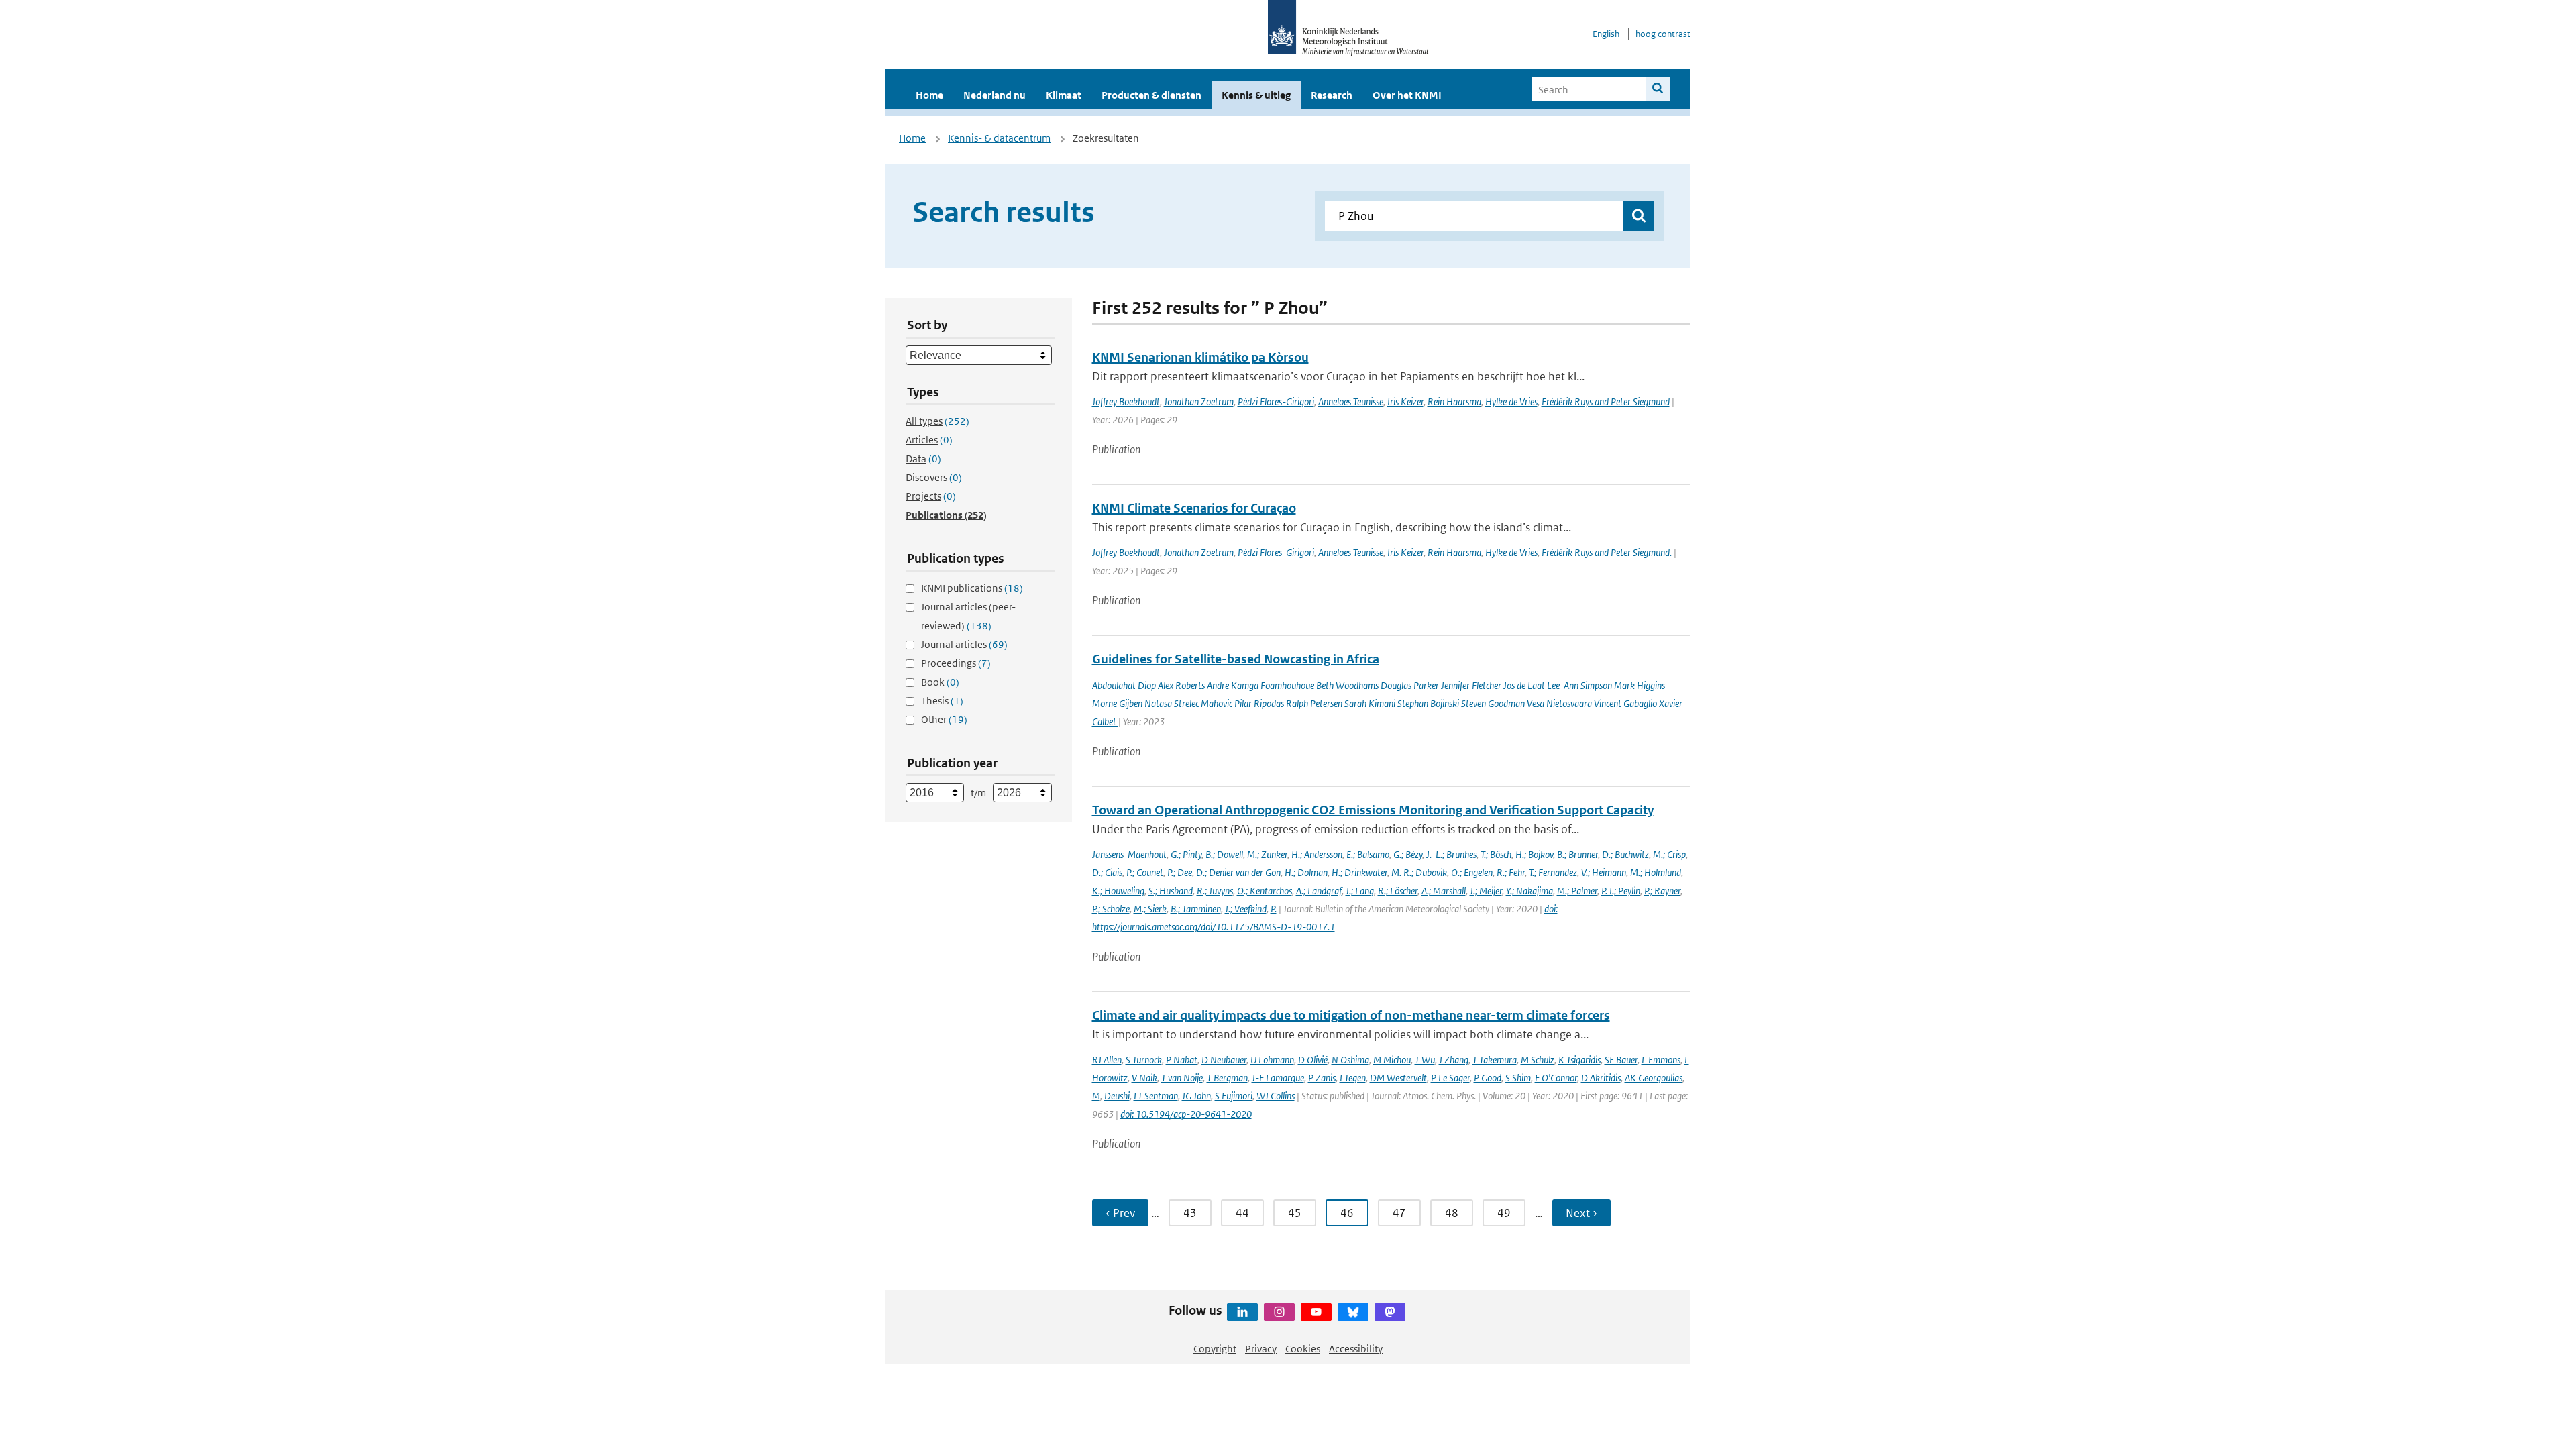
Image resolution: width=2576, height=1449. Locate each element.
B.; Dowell (1224, 854)
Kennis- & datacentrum (999, 138)
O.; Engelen (1472, 872)
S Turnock (1144, 1060)
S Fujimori (1234, 1096)
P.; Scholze (1111, 909)
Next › (1581, 1213)
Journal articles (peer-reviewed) (968, 616)
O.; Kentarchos (1265, 891)
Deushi (1117, 1096)
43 (1190, 1213)
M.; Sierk (1150, 909)
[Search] (1658, 89)
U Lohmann (1272, 1060)
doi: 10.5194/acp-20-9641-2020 (1186, 1114)
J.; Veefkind (1246, 909)
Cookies (1303, 1349)
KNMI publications (972, 588)
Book (940, 682)
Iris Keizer (1405, 401)
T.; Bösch (1496, 854)
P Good (1488, 1078)
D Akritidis (1601, 1078)
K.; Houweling (1118, 891)
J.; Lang (1360, 891)
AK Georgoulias (1654, 1078)
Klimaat (1064, 95)
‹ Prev (1120, 1213)
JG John (1196, 1096)
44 (1242, 1213)
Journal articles (964, 644)
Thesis (942, 701)
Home (929, 95)
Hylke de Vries (1511, 401)
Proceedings (956, 663)
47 (1399, 1213)
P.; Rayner (1662, 891)
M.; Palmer (1577, 891)
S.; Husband (1171, 891)
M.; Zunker (1267, 854)
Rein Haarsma (1454, 401)
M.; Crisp (1669, 854)
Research (1332, 95)
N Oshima (1350, 1060)
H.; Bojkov (1534, 854)
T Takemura (1495, 1060)
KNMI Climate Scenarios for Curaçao (1194, 508)
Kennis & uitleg (1256, 95)
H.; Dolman (1306, 872)
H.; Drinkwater (1359, 872)
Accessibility (1356, 1349)
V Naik (1144, 1078)
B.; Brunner (1577, 854)
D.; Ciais (1107, 872)
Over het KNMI (1407, 95)
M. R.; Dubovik (1419, 872)
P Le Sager (1450, 1078)
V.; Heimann (1604, 872)
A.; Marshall (1444, 891)
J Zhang (1454, 1060)
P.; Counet (1145, 872)
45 (1295, 1213)
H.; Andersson (1317, 854)
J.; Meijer (1486, 891)
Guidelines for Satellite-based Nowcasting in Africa (1236, 659)
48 (1452, 1213)
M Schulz (1538, 1060)
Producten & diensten (1151, 95)
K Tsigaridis (1579, 1060)
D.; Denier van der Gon (1238, 872)
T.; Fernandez (1553, 872)
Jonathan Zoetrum (1199, 401)
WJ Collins (1276, 1096)
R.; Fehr (1511, 872)
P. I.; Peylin (1621, 891)
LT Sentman (1156, 1096)
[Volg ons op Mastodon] (1390, 1312)
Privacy (1261, 1349)
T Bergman (1227, 1078)
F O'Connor (1556, 1078)
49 (1504, 1213)
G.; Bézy (1408, 854)
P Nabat (1182, 1060)
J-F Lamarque (1278, 1078)
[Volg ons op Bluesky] (1353, 1312)
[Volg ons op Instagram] (1279, 1312)
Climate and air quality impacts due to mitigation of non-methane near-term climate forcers (1351, 1015)
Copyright (1215, 1349)
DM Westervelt (1398, 1078)
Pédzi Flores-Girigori (1276, 401)
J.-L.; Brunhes (1451, 854)
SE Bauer (1621, 1060)
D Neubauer (1224, 1060)
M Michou (1392, 1060)
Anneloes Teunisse (1351, 401)
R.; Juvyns (1215, 891)
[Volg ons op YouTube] (1316, 1312)
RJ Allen (1107, 1060)
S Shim (1518, 1078)
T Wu (1425, 1060)
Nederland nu (995, 95)
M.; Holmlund (1656, 872)
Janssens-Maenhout (1129, 854)
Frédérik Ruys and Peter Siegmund (1606, 401)
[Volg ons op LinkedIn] (1242, 1312)
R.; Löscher (1398, 891)
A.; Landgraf (1319, 891)
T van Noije (1182, 1078)
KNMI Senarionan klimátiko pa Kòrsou (1200, 357)
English (1606, 34)
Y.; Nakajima (1529, 891)
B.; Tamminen (1196, 909)
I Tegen (1353, 1078)
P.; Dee (1180, 872)
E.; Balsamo (1368, 854)
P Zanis (1322, 1078)
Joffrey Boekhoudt (1126, 401)
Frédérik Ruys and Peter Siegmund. (1607, 552)
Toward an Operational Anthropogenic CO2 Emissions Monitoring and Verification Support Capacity (1373, 810)
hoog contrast (1663, 34)
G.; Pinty (1186, 854)
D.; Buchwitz (1625, 854)
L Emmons (1661, 1060)
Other (944, 719)
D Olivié (1313, 1060)
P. (1274, 909)
